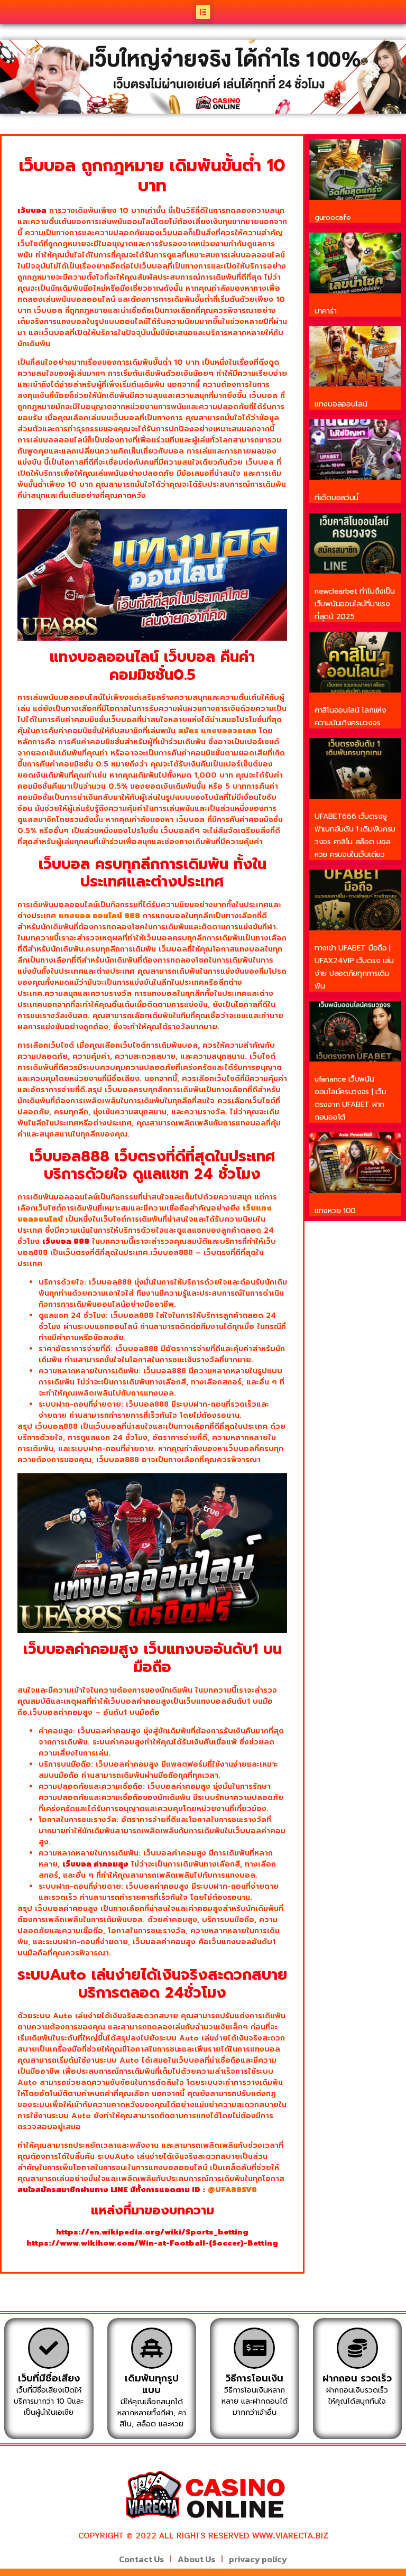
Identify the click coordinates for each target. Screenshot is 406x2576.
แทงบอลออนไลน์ (341, 404)
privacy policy (258, 2559)
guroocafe (333, 218)
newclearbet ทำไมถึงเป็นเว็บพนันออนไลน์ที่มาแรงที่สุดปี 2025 (355, 604)
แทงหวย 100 (335, 1211)
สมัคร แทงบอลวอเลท (217, 731)
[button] (203, 12)
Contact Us (141, 2559)
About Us (196, 2559)
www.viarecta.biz (290, 2535)
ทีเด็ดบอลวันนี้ (336, 498)
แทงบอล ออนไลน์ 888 (99, 916)
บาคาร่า (325, 311)
